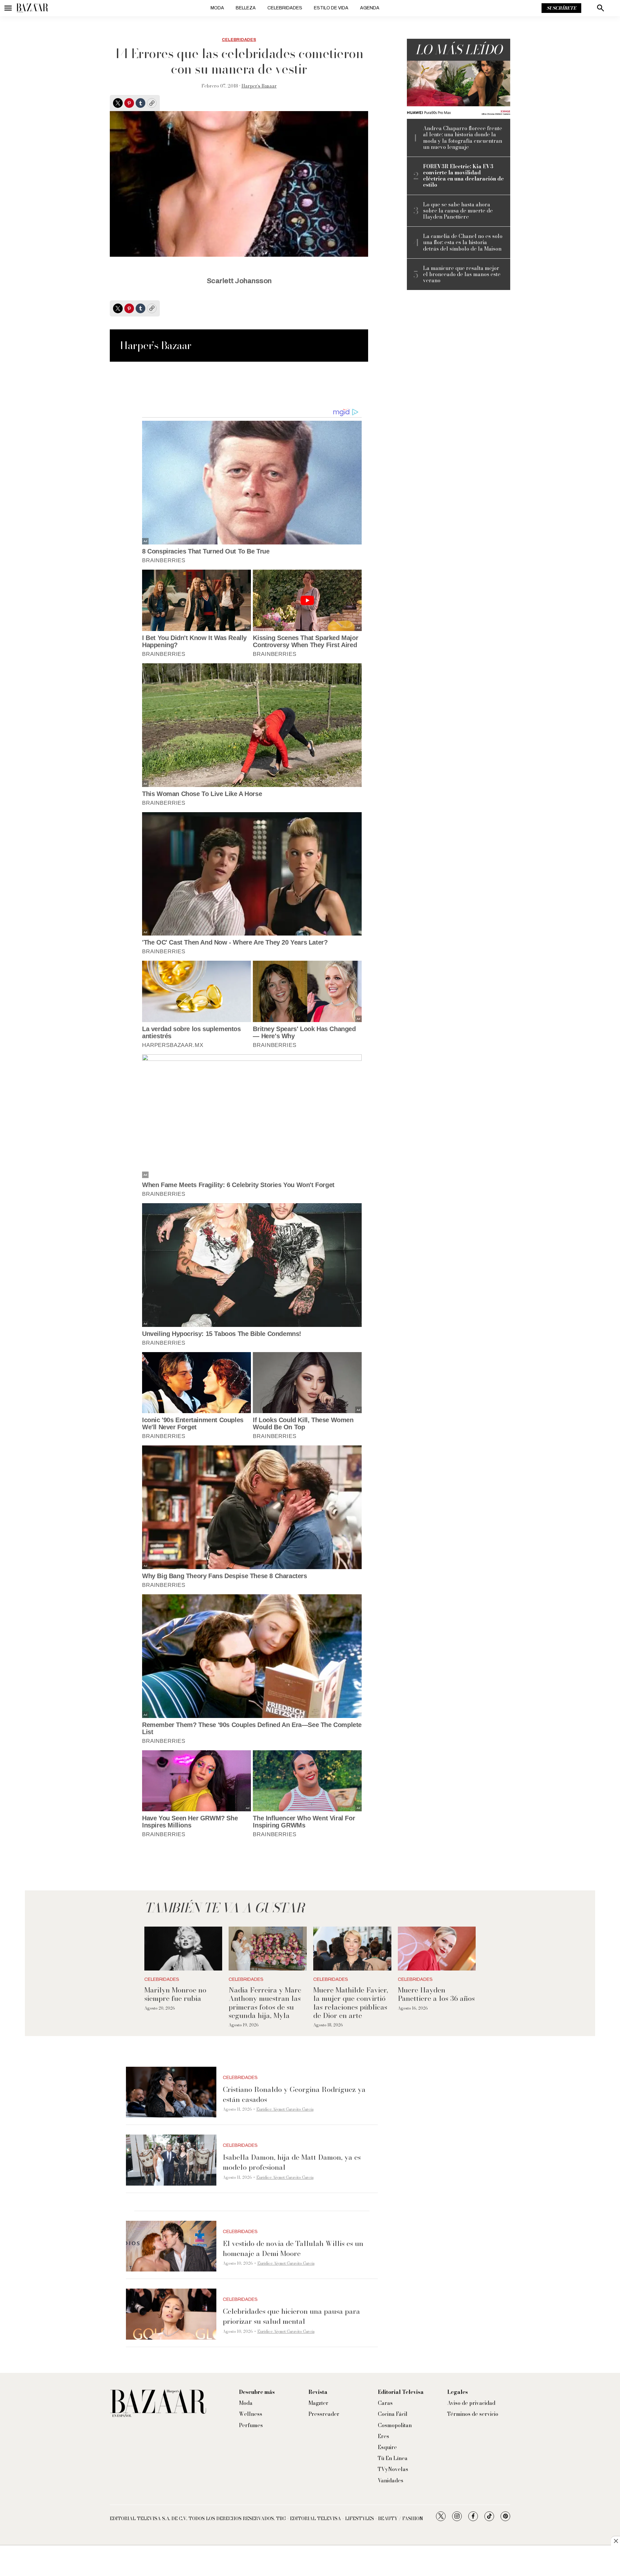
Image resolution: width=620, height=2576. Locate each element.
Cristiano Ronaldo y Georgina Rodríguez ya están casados (294, 2094)
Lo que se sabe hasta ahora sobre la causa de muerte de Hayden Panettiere (458, 211)
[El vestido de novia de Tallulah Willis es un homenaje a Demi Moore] (171, 2246)
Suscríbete (561, 8)
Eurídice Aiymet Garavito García (285, 2109)
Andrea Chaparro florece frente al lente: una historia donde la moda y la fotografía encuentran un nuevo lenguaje (463, 138)
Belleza (246, 8)
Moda (217, 8)
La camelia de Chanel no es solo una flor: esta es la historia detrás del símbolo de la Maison (463, 243)
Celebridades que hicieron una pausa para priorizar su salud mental (291, 2316)
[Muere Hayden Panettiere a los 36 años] (437, 1949)
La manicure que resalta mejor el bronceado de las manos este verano (462, 274)
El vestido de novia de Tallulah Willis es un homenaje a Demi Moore (293, 2248)
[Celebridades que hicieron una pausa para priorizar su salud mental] (171, 2314)
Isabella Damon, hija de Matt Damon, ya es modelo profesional (292, 2162)
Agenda (370, 8)
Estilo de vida (331, 8)
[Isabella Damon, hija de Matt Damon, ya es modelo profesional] (171, 2160)
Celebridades (285, 8)
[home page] (32, 8)
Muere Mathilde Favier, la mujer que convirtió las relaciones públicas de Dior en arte (351, 2003)
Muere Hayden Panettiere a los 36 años (436, 1994)
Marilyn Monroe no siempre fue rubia (175, 1994)
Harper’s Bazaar (259, 86)
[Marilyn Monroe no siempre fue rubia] (183, 1949)
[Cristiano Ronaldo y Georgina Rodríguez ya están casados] (171, 2092)
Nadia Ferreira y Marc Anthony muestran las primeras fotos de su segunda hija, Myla (265, 2003)
